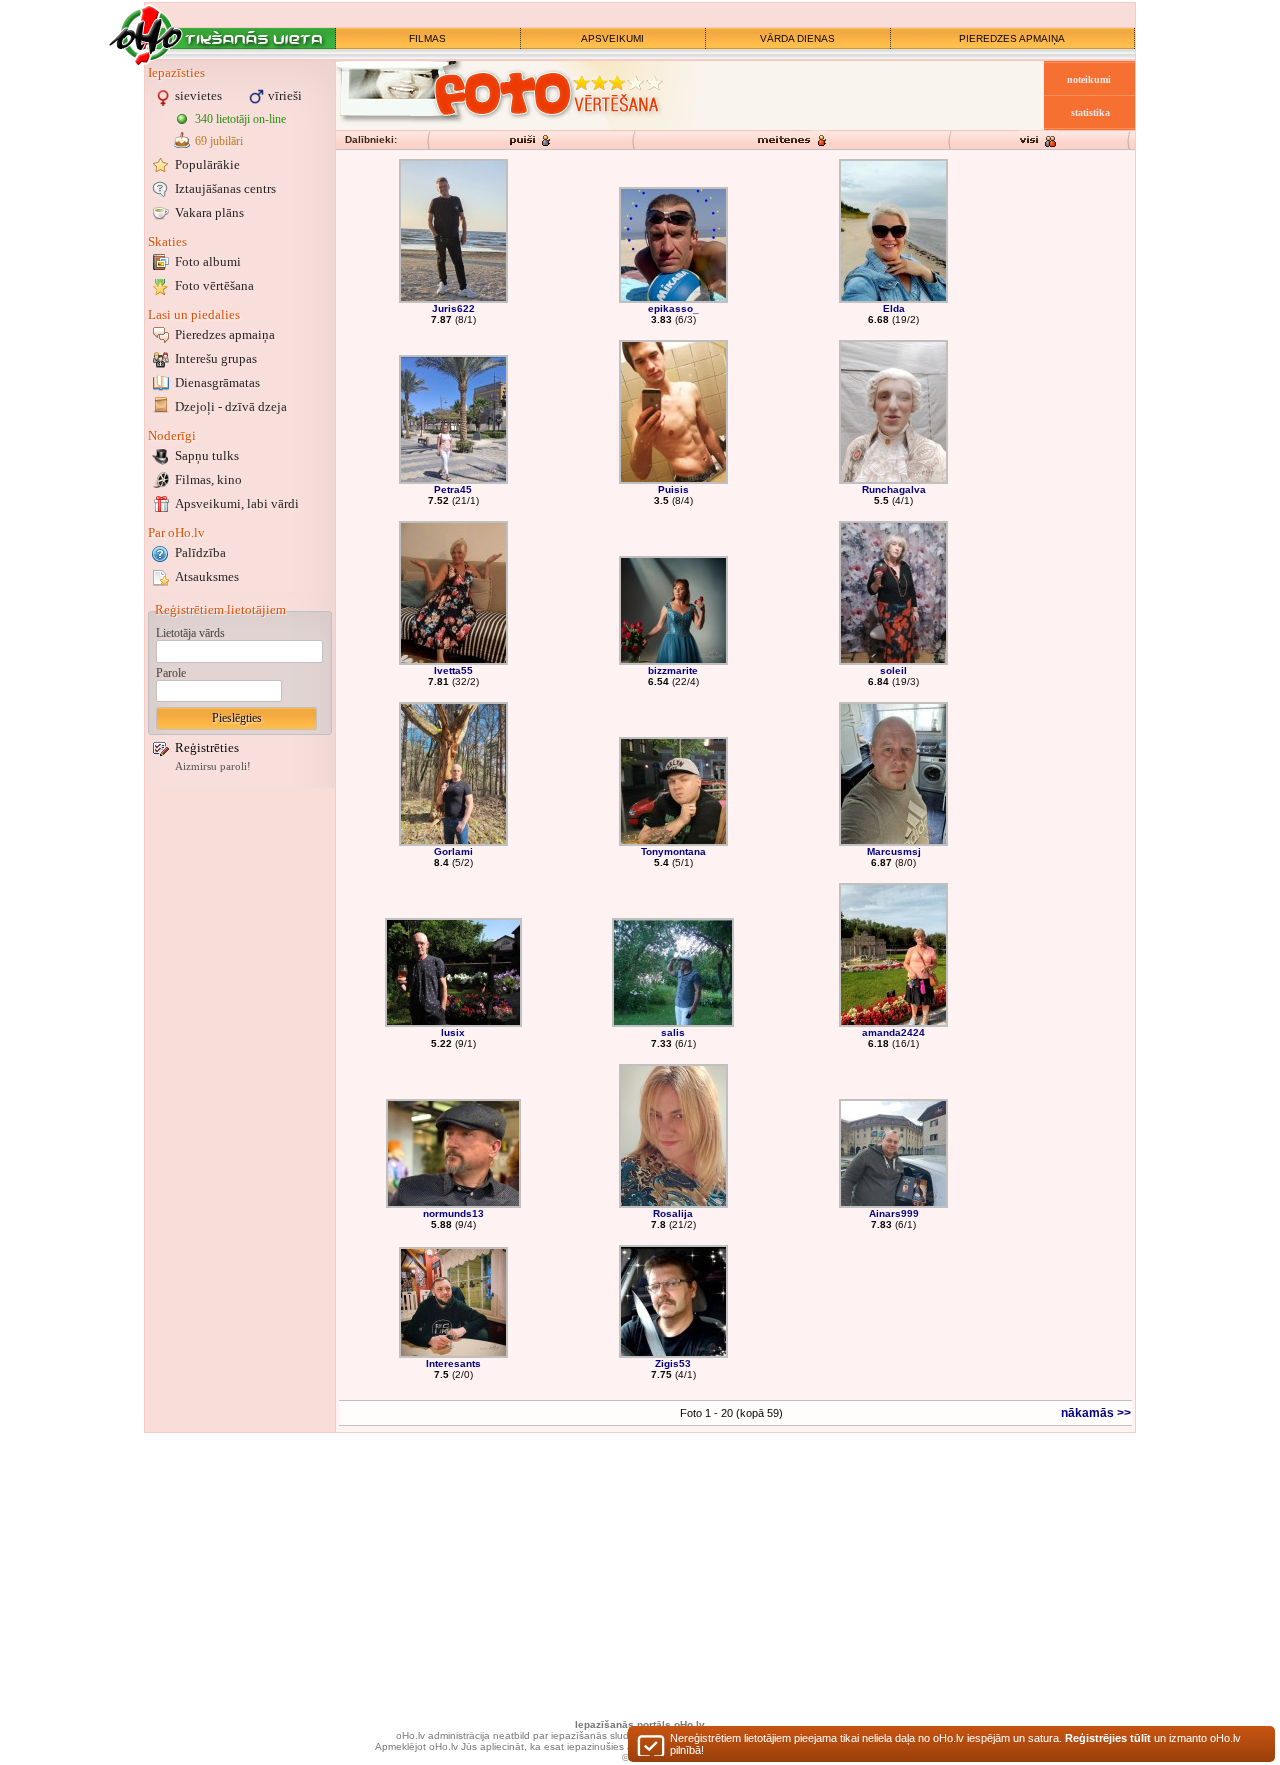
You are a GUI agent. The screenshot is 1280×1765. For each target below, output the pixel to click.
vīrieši (285, 95)
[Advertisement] (240, 1093)
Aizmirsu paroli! (213, 766)
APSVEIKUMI (612, 38)
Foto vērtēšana (214, 285)
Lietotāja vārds (190, 633)
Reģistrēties (207, 747)
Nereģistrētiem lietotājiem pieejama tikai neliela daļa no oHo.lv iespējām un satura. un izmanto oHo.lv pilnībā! (955, 1744)
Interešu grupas (216, 358)
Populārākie (207, 164)
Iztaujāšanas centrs (225, 188)
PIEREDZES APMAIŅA (1012, 38)
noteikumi (1089, 79)
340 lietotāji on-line (240, 119)
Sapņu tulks (207, 455)
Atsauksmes (207, 576)
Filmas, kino (208, 479)
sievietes (198, 95)
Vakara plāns (209, 212)
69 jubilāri (219, 141)
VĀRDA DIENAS (797, 38)
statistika (1090, 112)
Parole (171, 673)
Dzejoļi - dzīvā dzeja (231, 406)
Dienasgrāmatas (217, 382)
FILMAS (427, 38)
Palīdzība (200, 552)
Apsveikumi (237, 503)
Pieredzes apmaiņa (225, 334)
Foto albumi (208, 261)
